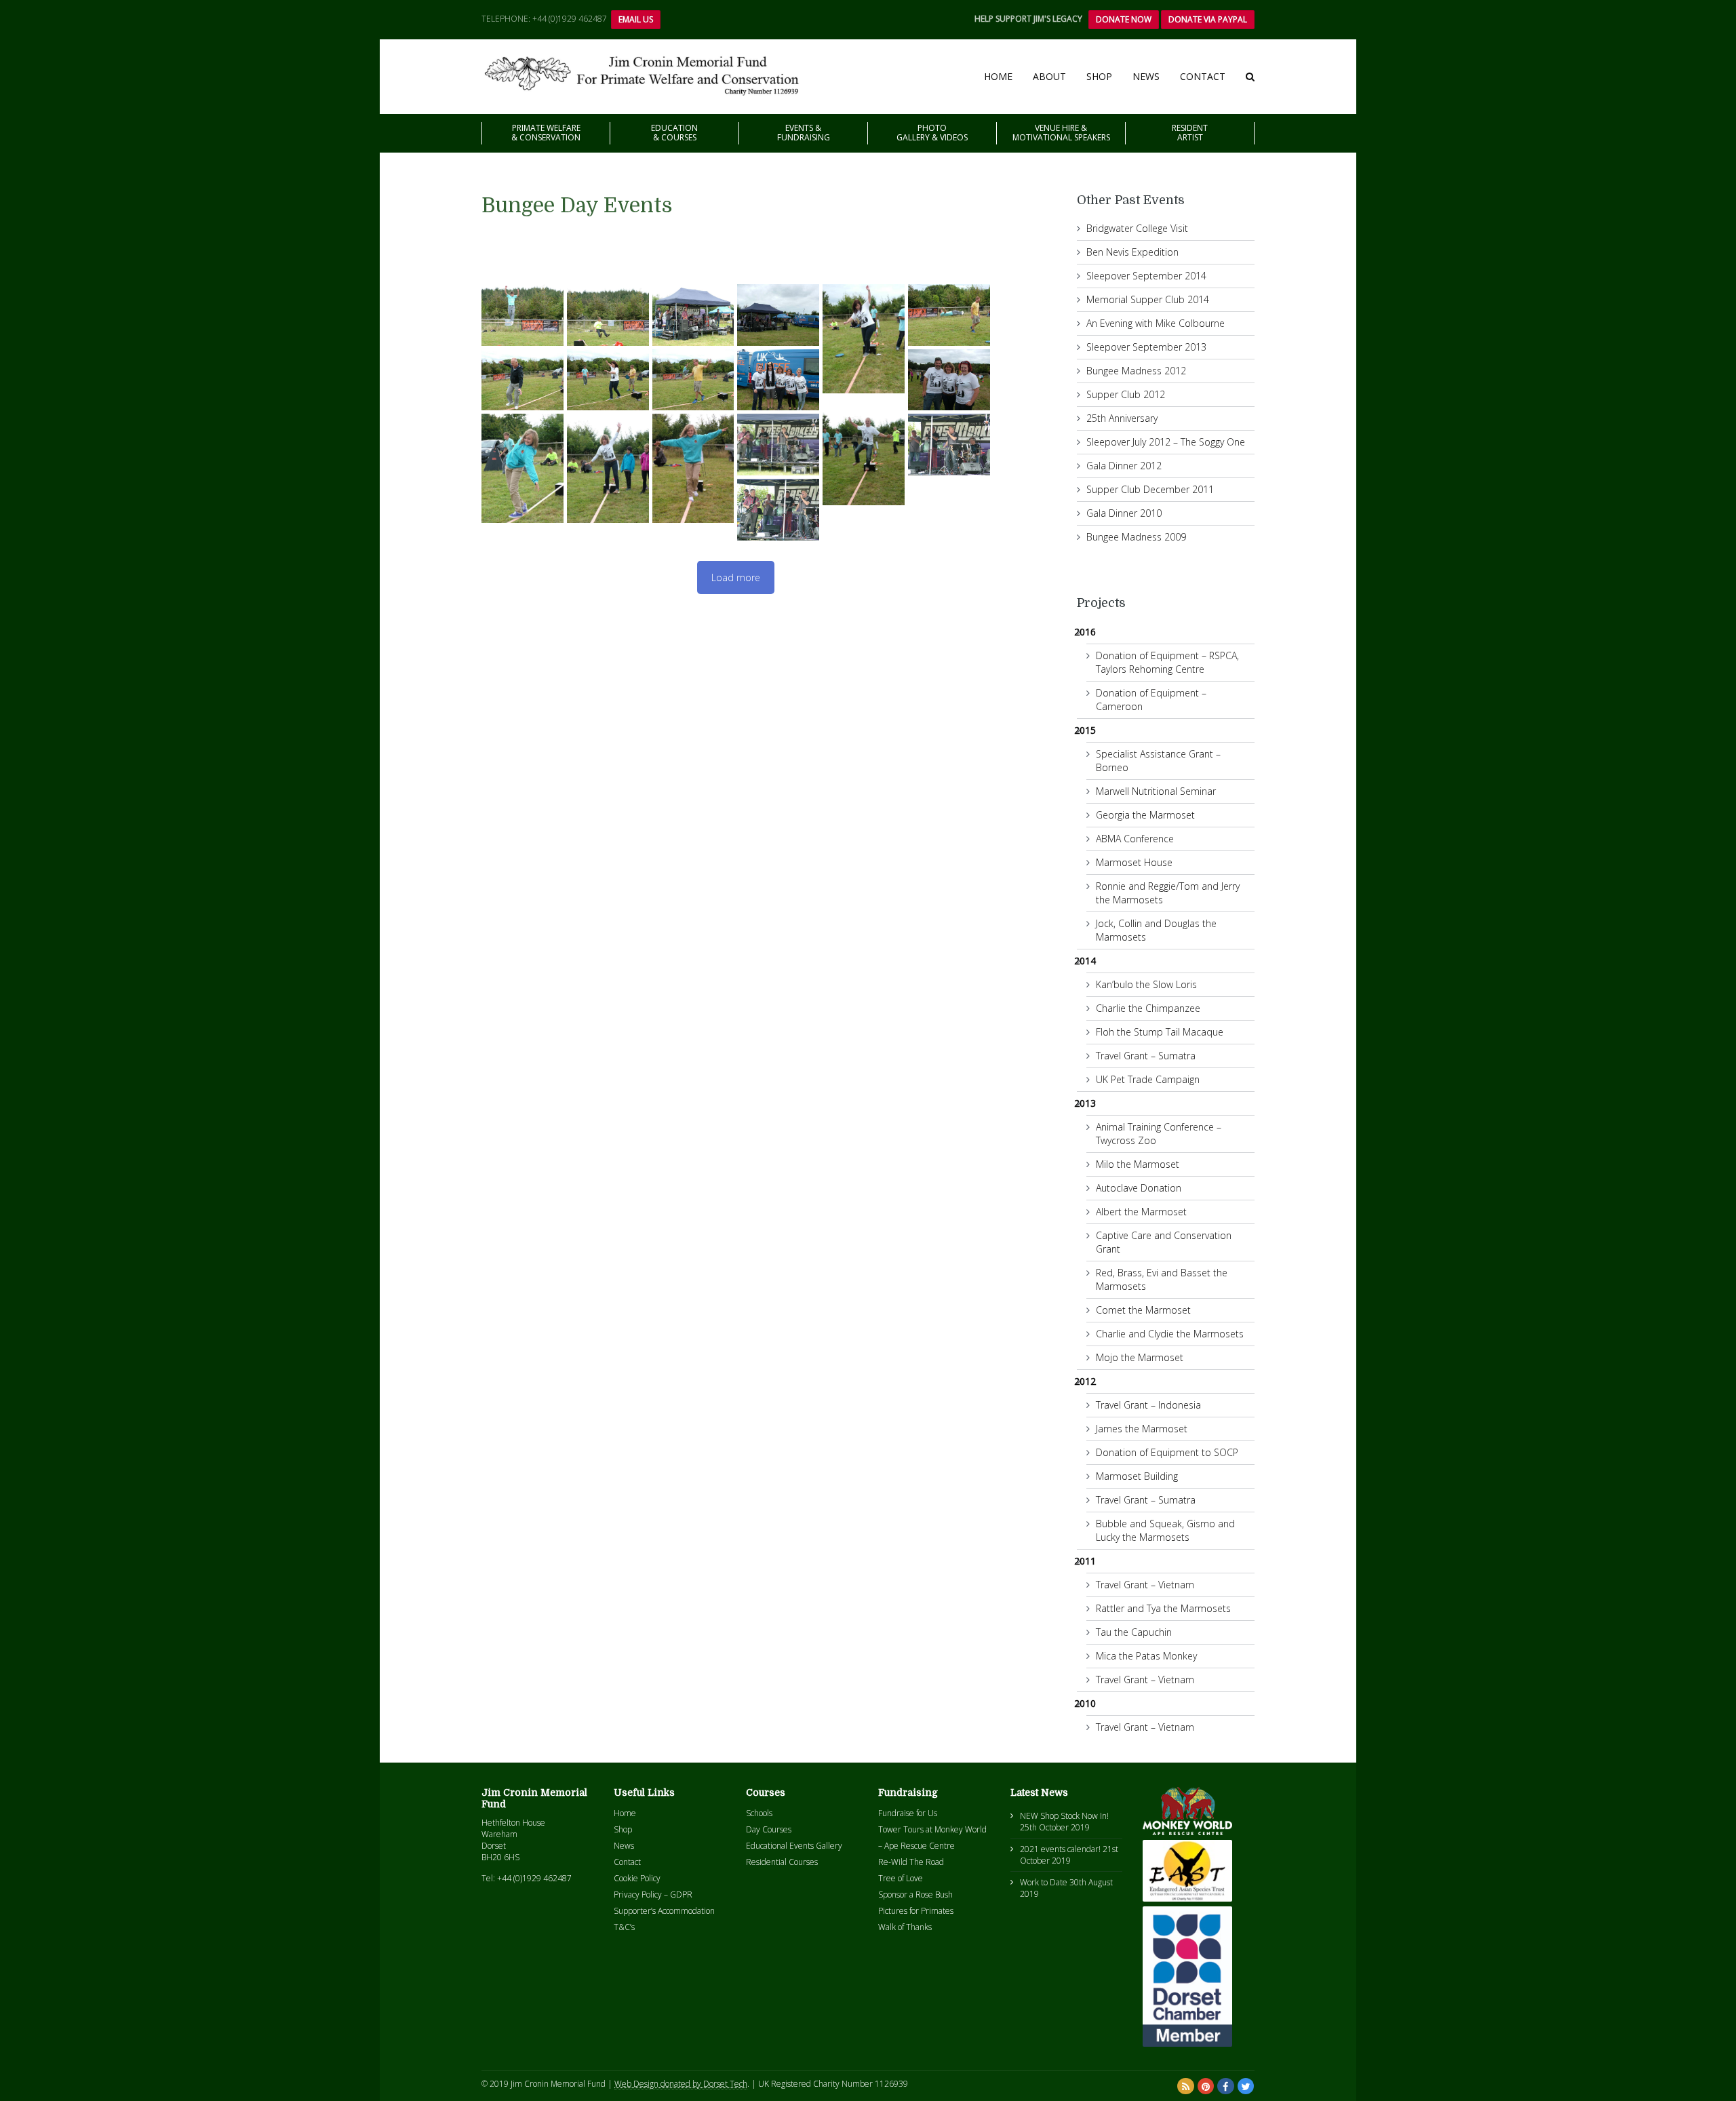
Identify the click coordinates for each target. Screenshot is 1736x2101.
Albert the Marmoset (1141, 1212)
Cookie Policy (637, 1878)
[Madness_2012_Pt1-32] (778, 510)
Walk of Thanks (905, 1927)
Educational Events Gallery (794, 1846)
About (1049, 76)
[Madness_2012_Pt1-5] (778, 315)
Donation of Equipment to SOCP (1167, 1452)
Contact (1203, 76)
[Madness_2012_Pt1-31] (949, 445)
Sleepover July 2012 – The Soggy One (1166, 442)
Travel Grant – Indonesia (1148, 1405)
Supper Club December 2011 (1150, 489)
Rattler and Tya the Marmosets (1163, 1608)
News (1146, 76)
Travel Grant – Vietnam (1145, 1585)
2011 (1085, 1561)
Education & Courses (674, 133)
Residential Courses (782, 1862)
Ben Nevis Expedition (1132, 252)
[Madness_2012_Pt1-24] (693, 468)
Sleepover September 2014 (1146, 276)
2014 (1085, 961)
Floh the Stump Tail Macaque (1160, 1032)
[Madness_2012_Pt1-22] (522, 468)
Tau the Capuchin (1134, 1632)
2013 (1085, 1103)
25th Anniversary (1122, 418)
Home (998, 76)
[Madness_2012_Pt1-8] (522, 380)
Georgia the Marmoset (1145, 815)
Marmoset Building (1137, 1476)
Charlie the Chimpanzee (1148, 1008)
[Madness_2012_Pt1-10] (693, 380)
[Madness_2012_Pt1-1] (522, 315)
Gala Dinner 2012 (1124, 466)
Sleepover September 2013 (1146, 347)
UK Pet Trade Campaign (1148, 1079)
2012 (1085, 1381)
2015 (1085, 730)
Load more (736, 577)
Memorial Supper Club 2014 (1148, 299)
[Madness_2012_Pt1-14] (949, 380)
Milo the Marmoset (1138, 1164)
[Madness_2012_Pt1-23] (608, 468)
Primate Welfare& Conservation (546, 133)
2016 (1085, 632)
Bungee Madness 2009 (1136, 537)
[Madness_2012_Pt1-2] (608, 315)
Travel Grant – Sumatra (1146, 1056)
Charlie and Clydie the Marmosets (1170, 1334)
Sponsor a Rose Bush (915, 1894)
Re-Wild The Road (911, 1862)
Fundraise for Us (908, 1813)
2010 (1085, 1703)
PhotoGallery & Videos (932, 133)
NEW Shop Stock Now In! (1064, 1816)
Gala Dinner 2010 (1124, 513)
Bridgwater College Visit (1137, 228)
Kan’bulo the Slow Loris (1146, 984)
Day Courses (769, 1829)
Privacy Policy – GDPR (653, 1894)
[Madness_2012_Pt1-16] (864, 451)
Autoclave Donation (1139, 1188)
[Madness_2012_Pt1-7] (949, 315)
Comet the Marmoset (1143, 1310)
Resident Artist (1190, 133)
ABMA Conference (1135, 839)
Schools (759, 1813)
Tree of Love (901, 1878)
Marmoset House (1134, 862)
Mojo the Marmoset (1140, 1357)
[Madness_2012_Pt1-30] (778, 445)
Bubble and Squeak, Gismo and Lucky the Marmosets (1165, 1530)
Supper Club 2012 (1126, 394)
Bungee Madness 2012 (1136, 371)
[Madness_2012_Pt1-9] (608, 380)
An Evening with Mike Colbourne (1156, 323)
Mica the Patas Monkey (1146, 1656)
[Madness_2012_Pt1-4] (693, 315)
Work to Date (1044, 1882)
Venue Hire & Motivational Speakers (1061, 133)
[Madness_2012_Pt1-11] (778, 380)
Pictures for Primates (916, 1911)
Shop (1099, 76)
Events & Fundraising (804, 133)
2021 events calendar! (1060, 1849)
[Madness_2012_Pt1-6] (864, 339)
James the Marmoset (1142, 1429)
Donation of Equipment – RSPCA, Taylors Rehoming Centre (1167, 662)
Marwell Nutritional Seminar (1156, 791)
